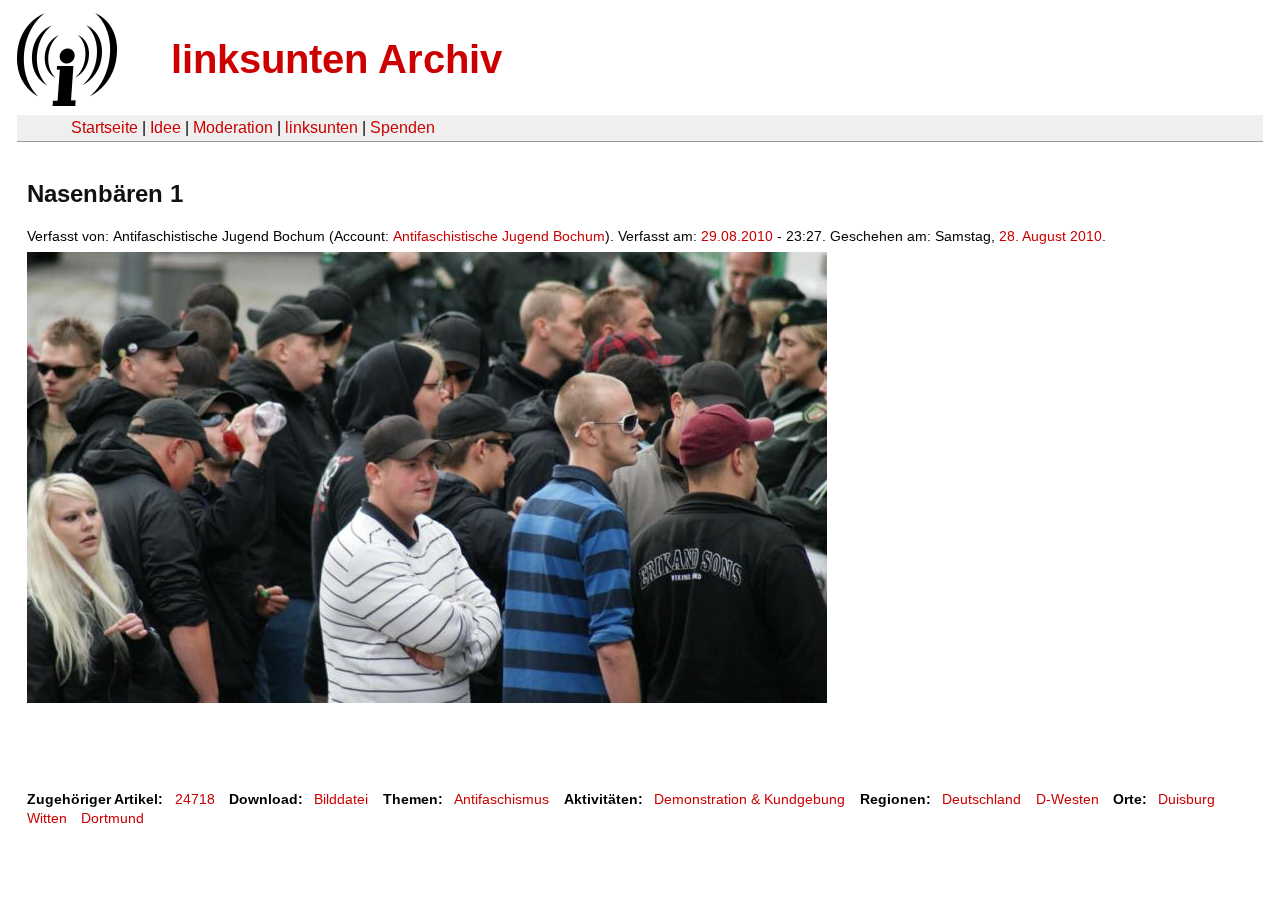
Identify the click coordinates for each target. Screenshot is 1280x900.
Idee (165, 127)
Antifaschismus (501, 799)
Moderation (233, 127)
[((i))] (65, 100)
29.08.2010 (737, 236)
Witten (47, 818)
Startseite (104, 127)
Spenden (402, 127)
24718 (195, 799)
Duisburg (1186, 799)
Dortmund (112, 818)
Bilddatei (341, 799)
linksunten (321, 127)
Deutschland (981, 799)
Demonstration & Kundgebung (749, 799)
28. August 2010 (1050, 236)
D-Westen (1067, 799)
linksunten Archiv (336, 59)
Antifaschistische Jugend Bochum (499, 236)
